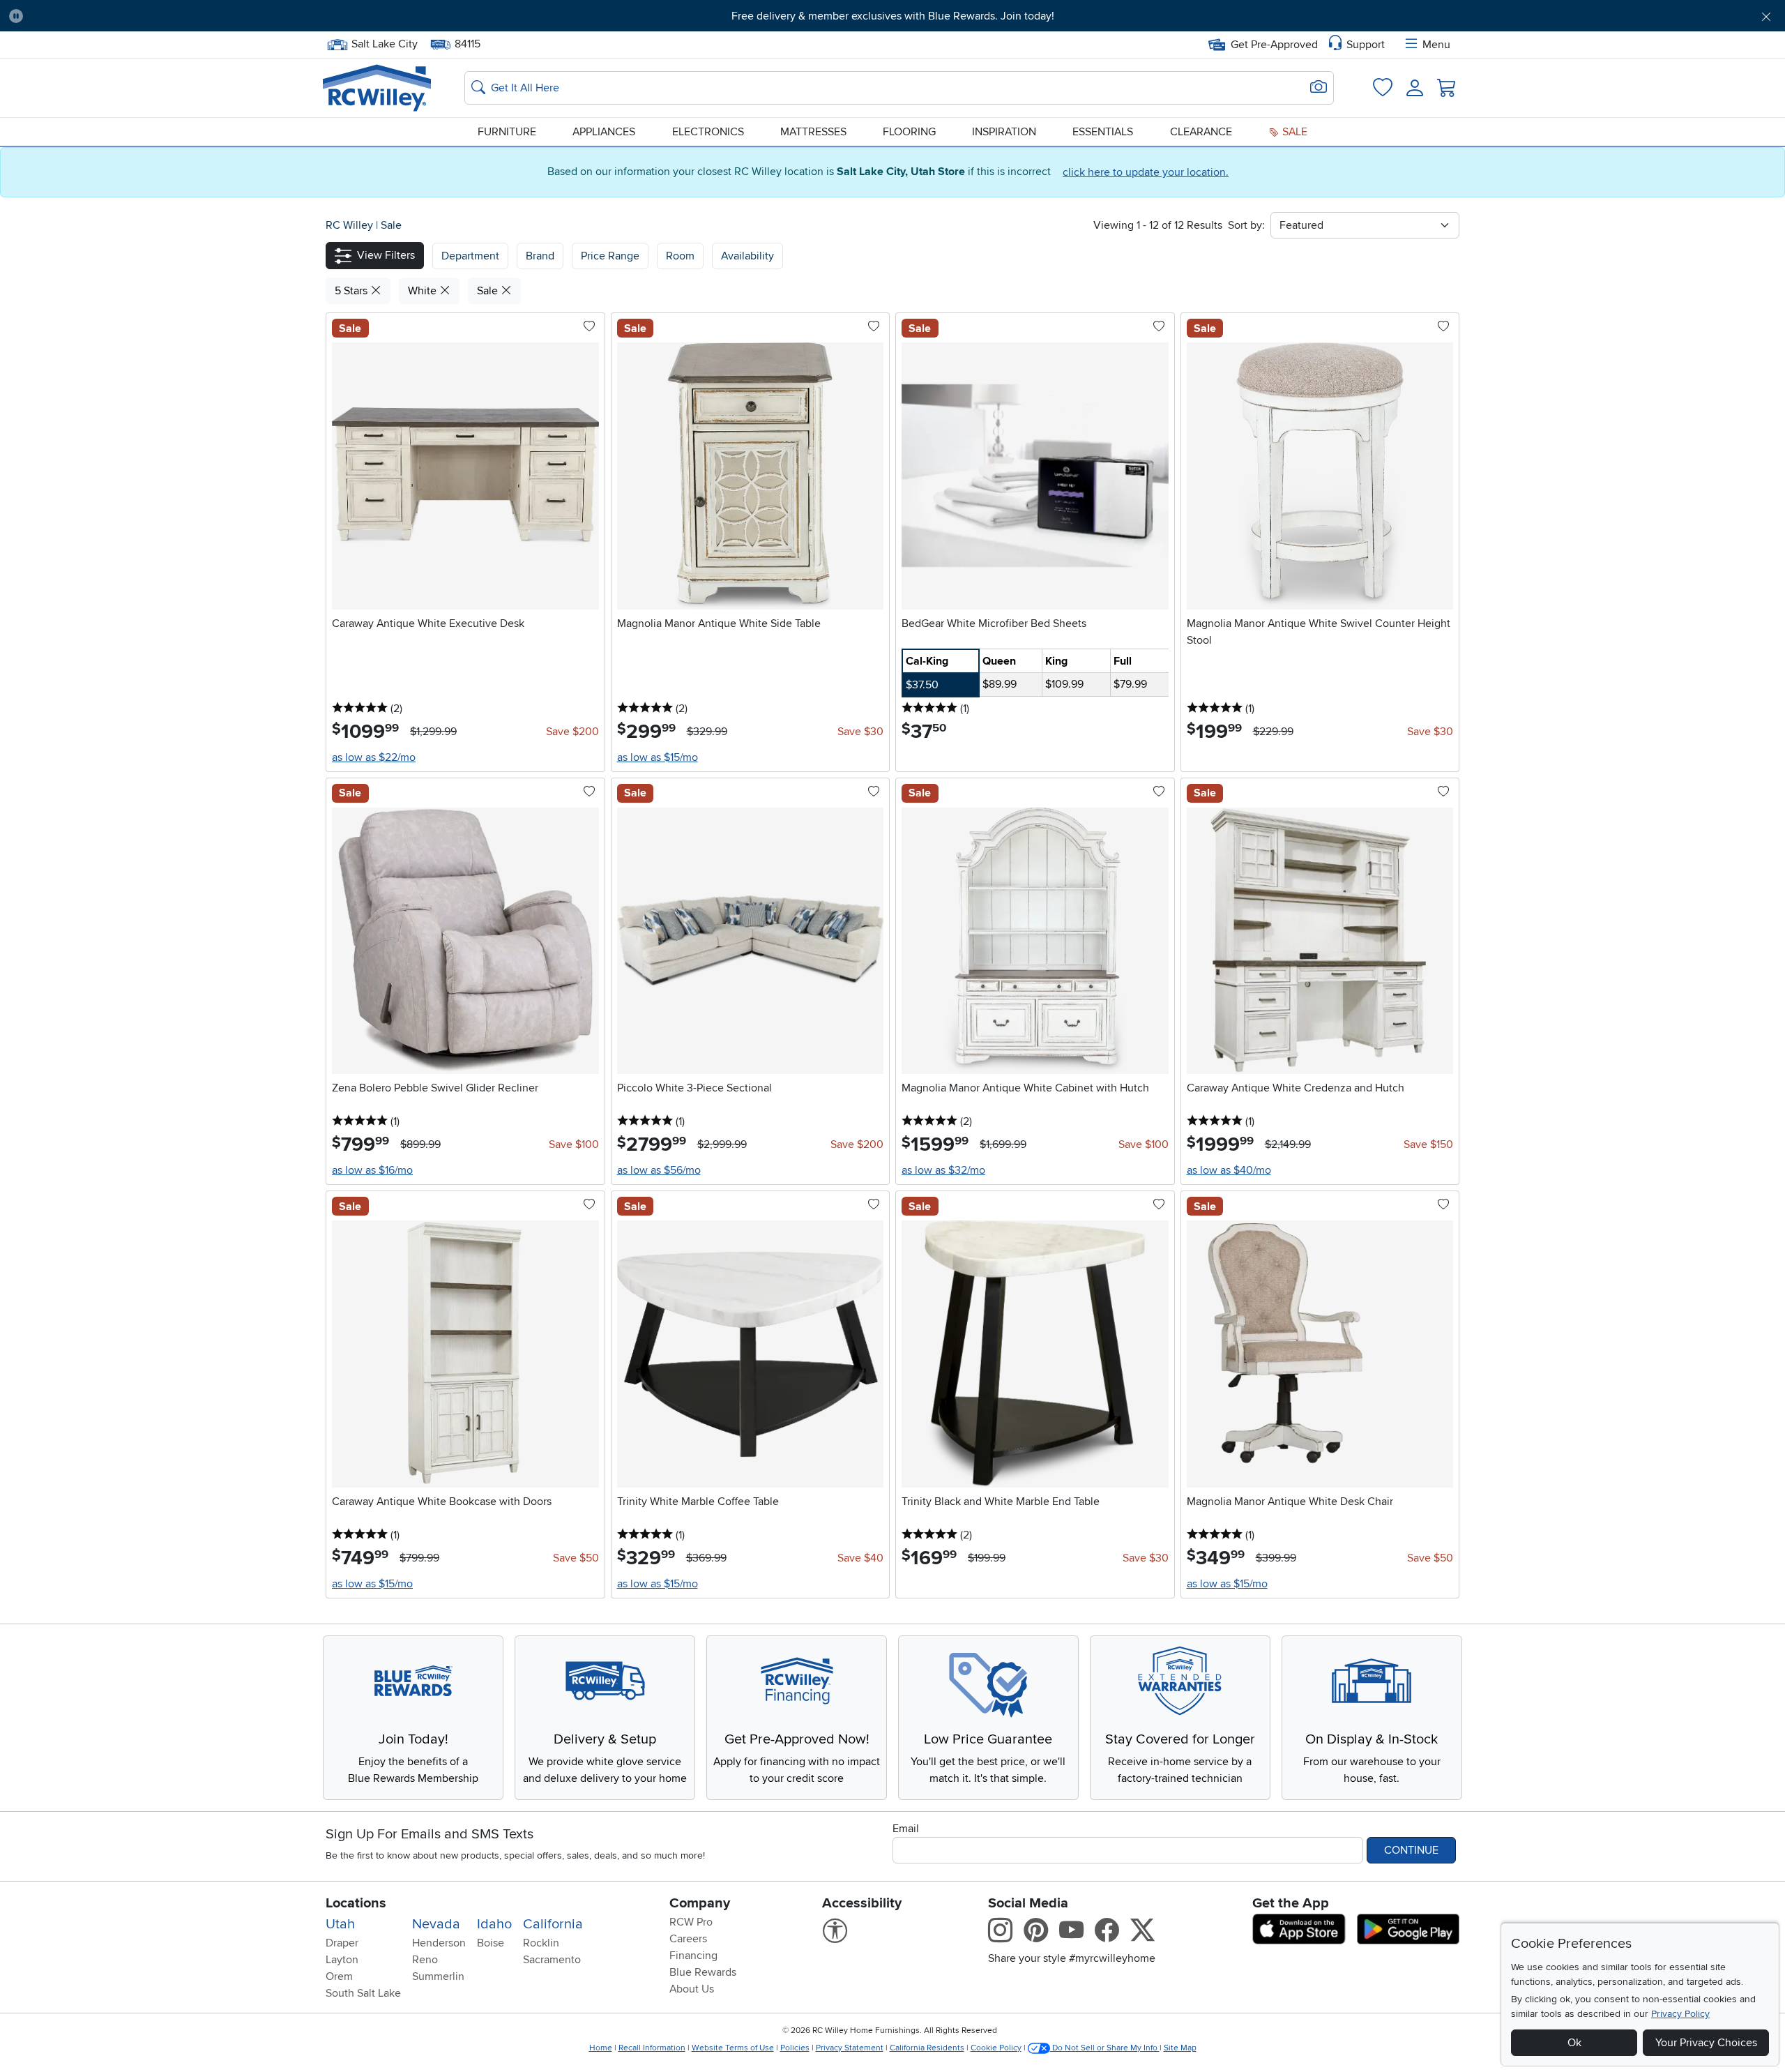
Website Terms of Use (733, 2048)
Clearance (1201, 132)
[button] (169, 16)
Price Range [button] (610, 256)
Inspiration (1004, 132)
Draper (342, 1943)
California (553, 1924)
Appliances (604, 132)
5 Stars (352, 291)
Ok (1574, 2043)
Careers (688, 1939)
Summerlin (438, 1976)
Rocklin (541, 1943)
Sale (1293, 132)
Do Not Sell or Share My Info (1105, 2048)
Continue (1411, 1850)
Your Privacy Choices (1706, 2043)
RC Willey (349, 225)
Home (601, 2048)
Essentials (1103, 132)
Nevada (436, 1924)
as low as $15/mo (658, 757)
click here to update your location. (1146, 172)
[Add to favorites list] (589, 327)
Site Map (1180, 2048)
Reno (425, 1960)
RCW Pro (691, 1922)
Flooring (909, 132)
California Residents (927, 2048)
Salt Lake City (384, 43)
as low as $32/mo (943, 1170)
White (424, 291)
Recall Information (652, 2048)
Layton (342, 1960)
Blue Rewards (703, 1972)
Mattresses (813, 132)
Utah (340, 1924)
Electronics (708, 132)
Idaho (494, 1924)
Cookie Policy (996, 2048)
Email (906, 1829)
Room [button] (680, 256)
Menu (1436, 45)
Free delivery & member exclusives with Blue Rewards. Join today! (893, 16)
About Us (692, 1989)
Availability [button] (747, 256)
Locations (356, 1903)
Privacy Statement (850, 2048)
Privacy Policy (1680, 2014)
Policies (795, 2048)
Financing (693, 1956)
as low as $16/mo (372, 1170)
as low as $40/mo (1229, 1170)
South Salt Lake (363, 1993)
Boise (491, 1943)
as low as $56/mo (659, 1170)
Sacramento (552, 1960)
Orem (339, 1976)
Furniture (507, 132)
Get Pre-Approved (1274, 45)
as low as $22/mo (374, 757)
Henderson (439, 1943)
